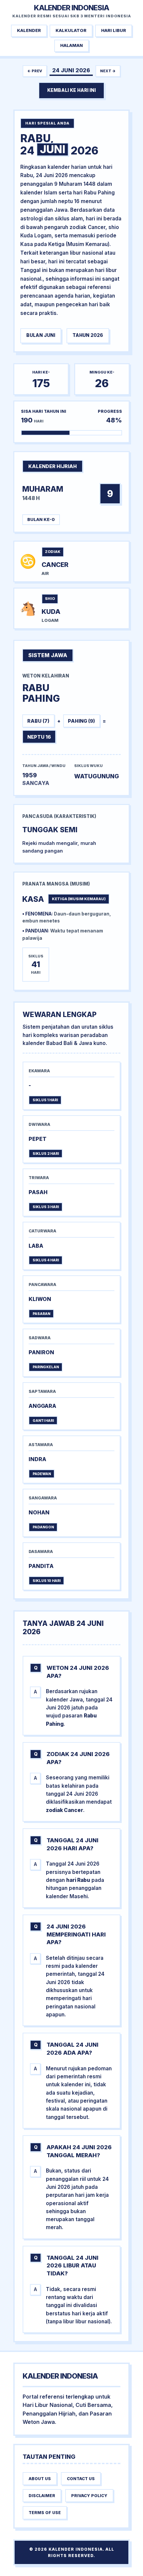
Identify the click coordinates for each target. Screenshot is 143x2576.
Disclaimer (42, 2496)
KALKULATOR (71, 30)
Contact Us (81, 2479)
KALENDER (29, 30)
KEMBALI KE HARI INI (71, 90)
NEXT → (108, 71)
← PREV (35, 71)
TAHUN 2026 (88, 335)
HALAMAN (71, 45)
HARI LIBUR (114, 30)
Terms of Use (45, 2513)
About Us (40, 2479)
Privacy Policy (89, 2496)
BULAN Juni (41, 335)
